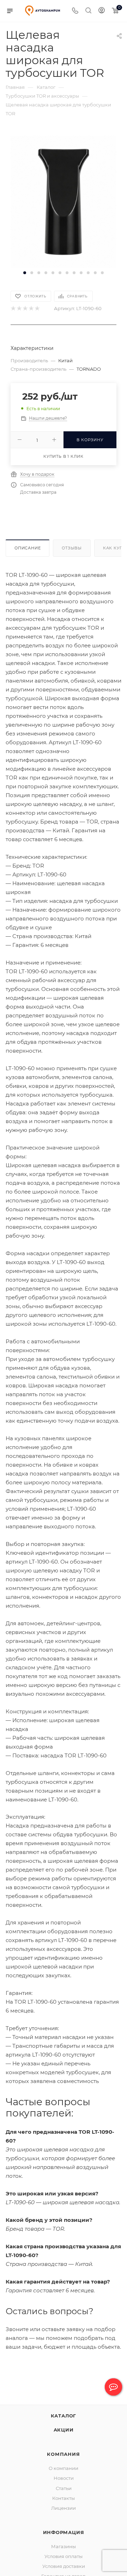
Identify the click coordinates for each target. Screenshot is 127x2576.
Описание (28, 548)
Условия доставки (64, 2566)
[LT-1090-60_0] (64, 201)
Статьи (64, 2488)
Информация (64, 2532)
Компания (63, 2454)
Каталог (64, 2416)
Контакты (64, 2498)
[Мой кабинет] (102, 11)
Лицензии (64, 2508)
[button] (25, 273)
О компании (64, 2468)
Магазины (64, 2546)
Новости (64, 2478)
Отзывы (72, 548)
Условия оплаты (64, 2556)
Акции (64, 2430)
